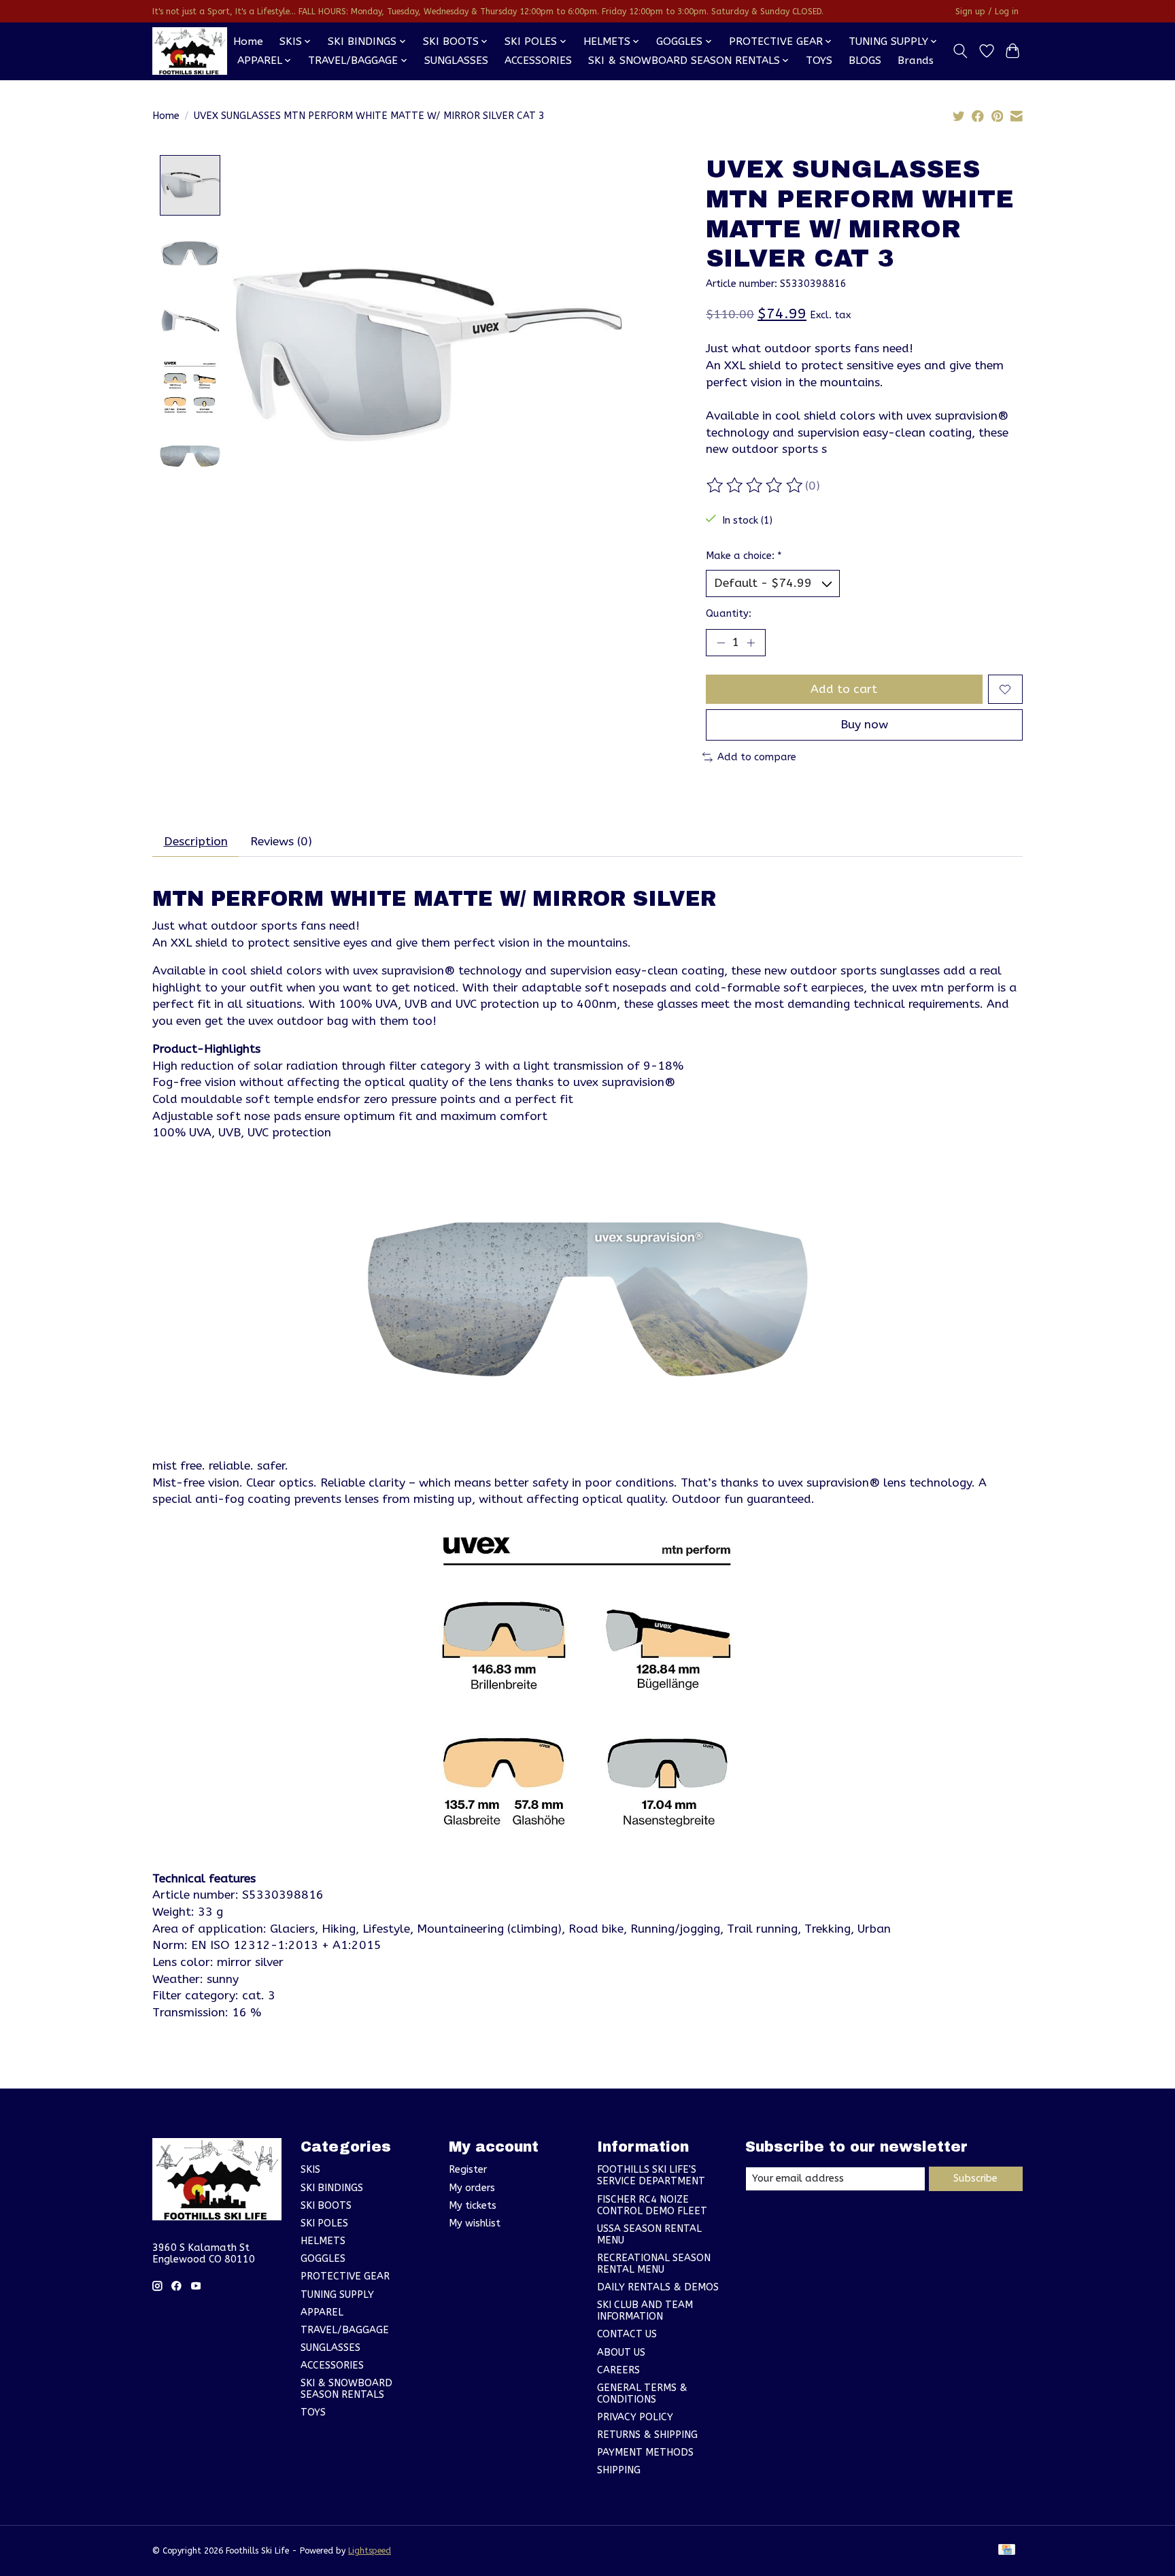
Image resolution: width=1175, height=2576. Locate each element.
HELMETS (323, 2241)
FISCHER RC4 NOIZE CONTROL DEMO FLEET (652, 2205)
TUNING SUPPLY (337, 2295)
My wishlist (475, 2223)
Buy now (864, 725)
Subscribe (975, 2179)
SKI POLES (324, 2223)
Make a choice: (744, 556)
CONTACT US (627, 2334)
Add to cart (844, 689)
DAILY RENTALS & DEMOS (658, 2287)
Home (248, 41)
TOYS (819, 61)
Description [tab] (196, 842)
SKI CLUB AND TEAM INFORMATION (645, 2311)
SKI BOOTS (326, 2206)
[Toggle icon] (960, 51)
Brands (916, 61)
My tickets (473, 2206)
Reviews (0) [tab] (281, 842)
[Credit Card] (1007, 2550)
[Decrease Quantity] (721, 643)
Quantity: (729, 614)
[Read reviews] (755, 486)
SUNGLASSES (456, 61)
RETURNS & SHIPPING (647, 2435)
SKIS (310, 2170)
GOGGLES (323, 2259)
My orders (472, 2188)
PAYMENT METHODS (645, 2453)
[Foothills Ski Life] (190, 51)
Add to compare (757, 757)
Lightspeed (370, 2551)
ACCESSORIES (538, 61)
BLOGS (865, 61)
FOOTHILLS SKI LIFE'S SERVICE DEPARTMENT (651, 2175)
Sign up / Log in (987, 12)
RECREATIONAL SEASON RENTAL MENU (654, 2264)
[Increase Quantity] (751, 643)
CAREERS (618, 2370)
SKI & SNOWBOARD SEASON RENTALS (346, 2389)
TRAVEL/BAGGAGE (345, 2330)
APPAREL (322, 2312)
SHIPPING (619, 2470)
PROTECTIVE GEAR (345, 2276)
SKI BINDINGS (332, 2188)
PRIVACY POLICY (635, 2417)
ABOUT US (621, 2353)
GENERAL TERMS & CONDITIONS (642, 2394)
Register (468, 2170)
